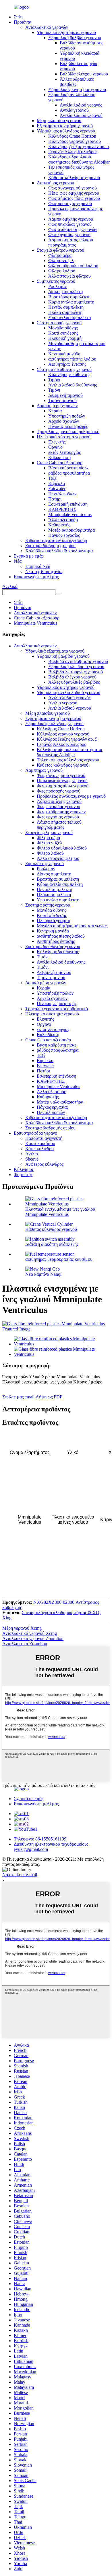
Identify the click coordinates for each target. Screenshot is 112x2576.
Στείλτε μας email (18, 1397)
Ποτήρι (55, 499)
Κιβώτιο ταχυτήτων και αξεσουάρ (56, 540)
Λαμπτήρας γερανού (55, 183)
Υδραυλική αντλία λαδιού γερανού (68, 692)
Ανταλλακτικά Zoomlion (25, 1644)
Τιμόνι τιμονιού (62, 400)
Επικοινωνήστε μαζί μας (36, 577)
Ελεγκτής (57, 442)
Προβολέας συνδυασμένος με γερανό (71, 796)
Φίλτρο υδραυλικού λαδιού (73, 266)
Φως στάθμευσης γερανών (73, 229)
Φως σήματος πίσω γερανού (74, 198)
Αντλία (32, 1154)
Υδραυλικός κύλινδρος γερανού (66, 131)
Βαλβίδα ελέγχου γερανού (84, 74)
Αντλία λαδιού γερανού (81, 115)
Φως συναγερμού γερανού (73, 188)
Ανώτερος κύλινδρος (44, 1164)
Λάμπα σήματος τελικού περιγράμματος (71, 242)
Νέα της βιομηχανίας (44, 572)
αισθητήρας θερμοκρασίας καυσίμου (59, 1259)
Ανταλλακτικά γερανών (47, 27)
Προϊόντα (23, 22)
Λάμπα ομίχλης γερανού (71, 219)
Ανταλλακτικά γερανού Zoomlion (33, 1638)
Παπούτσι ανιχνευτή (44, 1138)
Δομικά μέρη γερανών (57, 406)
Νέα (18, 561)
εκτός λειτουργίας (64, 452)
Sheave (32, 1159)
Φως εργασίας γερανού (69, 235)
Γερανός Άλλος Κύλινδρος (73, 152)
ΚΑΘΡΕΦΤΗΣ (62, 509)
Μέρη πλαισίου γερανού (59, 121)
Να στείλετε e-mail (20, 1875)
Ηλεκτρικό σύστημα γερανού (64, 437)
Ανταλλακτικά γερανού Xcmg (30, 1633)
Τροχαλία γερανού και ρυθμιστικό (68, 432)
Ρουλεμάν (57, 286)
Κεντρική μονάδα (64, 354)
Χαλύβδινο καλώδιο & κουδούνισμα (59, 551)
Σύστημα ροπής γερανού (59, 323)
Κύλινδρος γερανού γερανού (75, 141)
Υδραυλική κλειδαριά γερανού (76, 667)
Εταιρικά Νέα (38, 566)
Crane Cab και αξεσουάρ (60, 463)
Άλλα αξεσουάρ (63, 520)
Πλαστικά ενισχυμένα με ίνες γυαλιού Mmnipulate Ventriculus (60, 1212)
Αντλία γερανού (74, 110)
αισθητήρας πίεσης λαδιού (72, 359)
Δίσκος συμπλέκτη (65, 292)
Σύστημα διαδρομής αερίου (50, 546)
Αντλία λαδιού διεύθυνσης (73, 385)
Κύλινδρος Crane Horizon (72, 136)
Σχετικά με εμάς (29, 556)
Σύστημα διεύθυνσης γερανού (64, 369)
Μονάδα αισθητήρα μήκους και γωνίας (72, 926)
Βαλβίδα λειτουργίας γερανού (76, 672)
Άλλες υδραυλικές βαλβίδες (74, 682)
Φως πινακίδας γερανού (70, 224)
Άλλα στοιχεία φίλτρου (69, 276)
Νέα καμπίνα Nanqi (43, 1274)
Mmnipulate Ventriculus (70, 514)
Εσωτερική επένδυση (68, 504)
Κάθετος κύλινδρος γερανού (74, 178)
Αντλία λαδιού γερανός (81, 105)
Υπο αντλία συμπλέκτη (69, 318)
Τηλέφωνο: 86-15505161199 (40, 1839)
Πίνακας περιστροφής (68, 426)
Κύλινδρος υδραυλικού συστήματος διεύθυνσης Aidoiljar (79, 159)
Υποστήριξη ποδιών (67, 416)
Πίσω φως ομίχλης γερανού (74, 193)
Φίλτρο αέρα (60, 255)
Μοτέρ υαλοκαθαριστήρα (72, 530)
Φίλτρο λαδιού (62, 271)
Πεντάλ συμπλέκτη (66, 307)
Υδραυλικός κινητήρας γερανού (77, 89)
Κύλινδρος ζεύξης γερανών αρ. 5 (79, 146)
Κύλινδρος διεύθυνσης (69, 375)
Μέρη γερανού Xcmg (22, 1628)
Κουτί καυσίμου (40, 1143)
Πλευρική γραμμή (65, 338)
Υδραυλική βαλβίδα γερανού (75, 38)
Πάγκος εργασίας (64, 535)
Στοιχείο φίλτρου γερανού (60, 250)
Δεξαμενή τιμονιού (65, 395)
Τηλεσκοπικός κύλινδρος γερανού (68, 760)
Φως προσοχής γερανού (70, 203)
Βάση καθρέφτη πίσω (68, 468)
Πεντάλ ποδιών (62, 494)
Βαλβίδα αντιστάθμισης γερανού (78, 661)
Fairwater (57, 489)
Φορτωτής (23, 1175)
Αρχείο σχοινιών (64, 421)
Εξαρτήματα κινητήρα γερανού (65, 126)
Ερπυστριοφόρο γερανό (35, 1133)
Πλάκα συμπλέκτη (65, 312)
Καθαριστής (59, 525)
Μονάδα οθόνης (63, 328)
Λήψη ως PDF (49, 1397)
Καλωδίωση (59, 457)
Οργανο (55, 447)
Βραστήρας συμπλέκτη (69, 297)
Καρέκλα (57, 483)
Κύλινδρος (24, 1169)
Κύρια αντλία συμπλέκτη (71, 302)
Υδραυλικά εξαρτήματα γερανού (66, 32)
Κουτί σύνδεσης (63, 333)
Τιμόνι (54, 380)
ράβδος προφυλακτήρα (69, 473)
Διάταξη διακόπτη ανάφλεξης (52, 1244)
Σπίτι (18, 17)
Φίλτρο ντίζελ (61, 260)
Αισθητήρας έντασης (67, 364)
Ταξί (52, 478)
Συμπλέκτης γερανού (56, 281)
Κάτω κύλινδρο (39, 1149)
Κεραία (55, 411)
